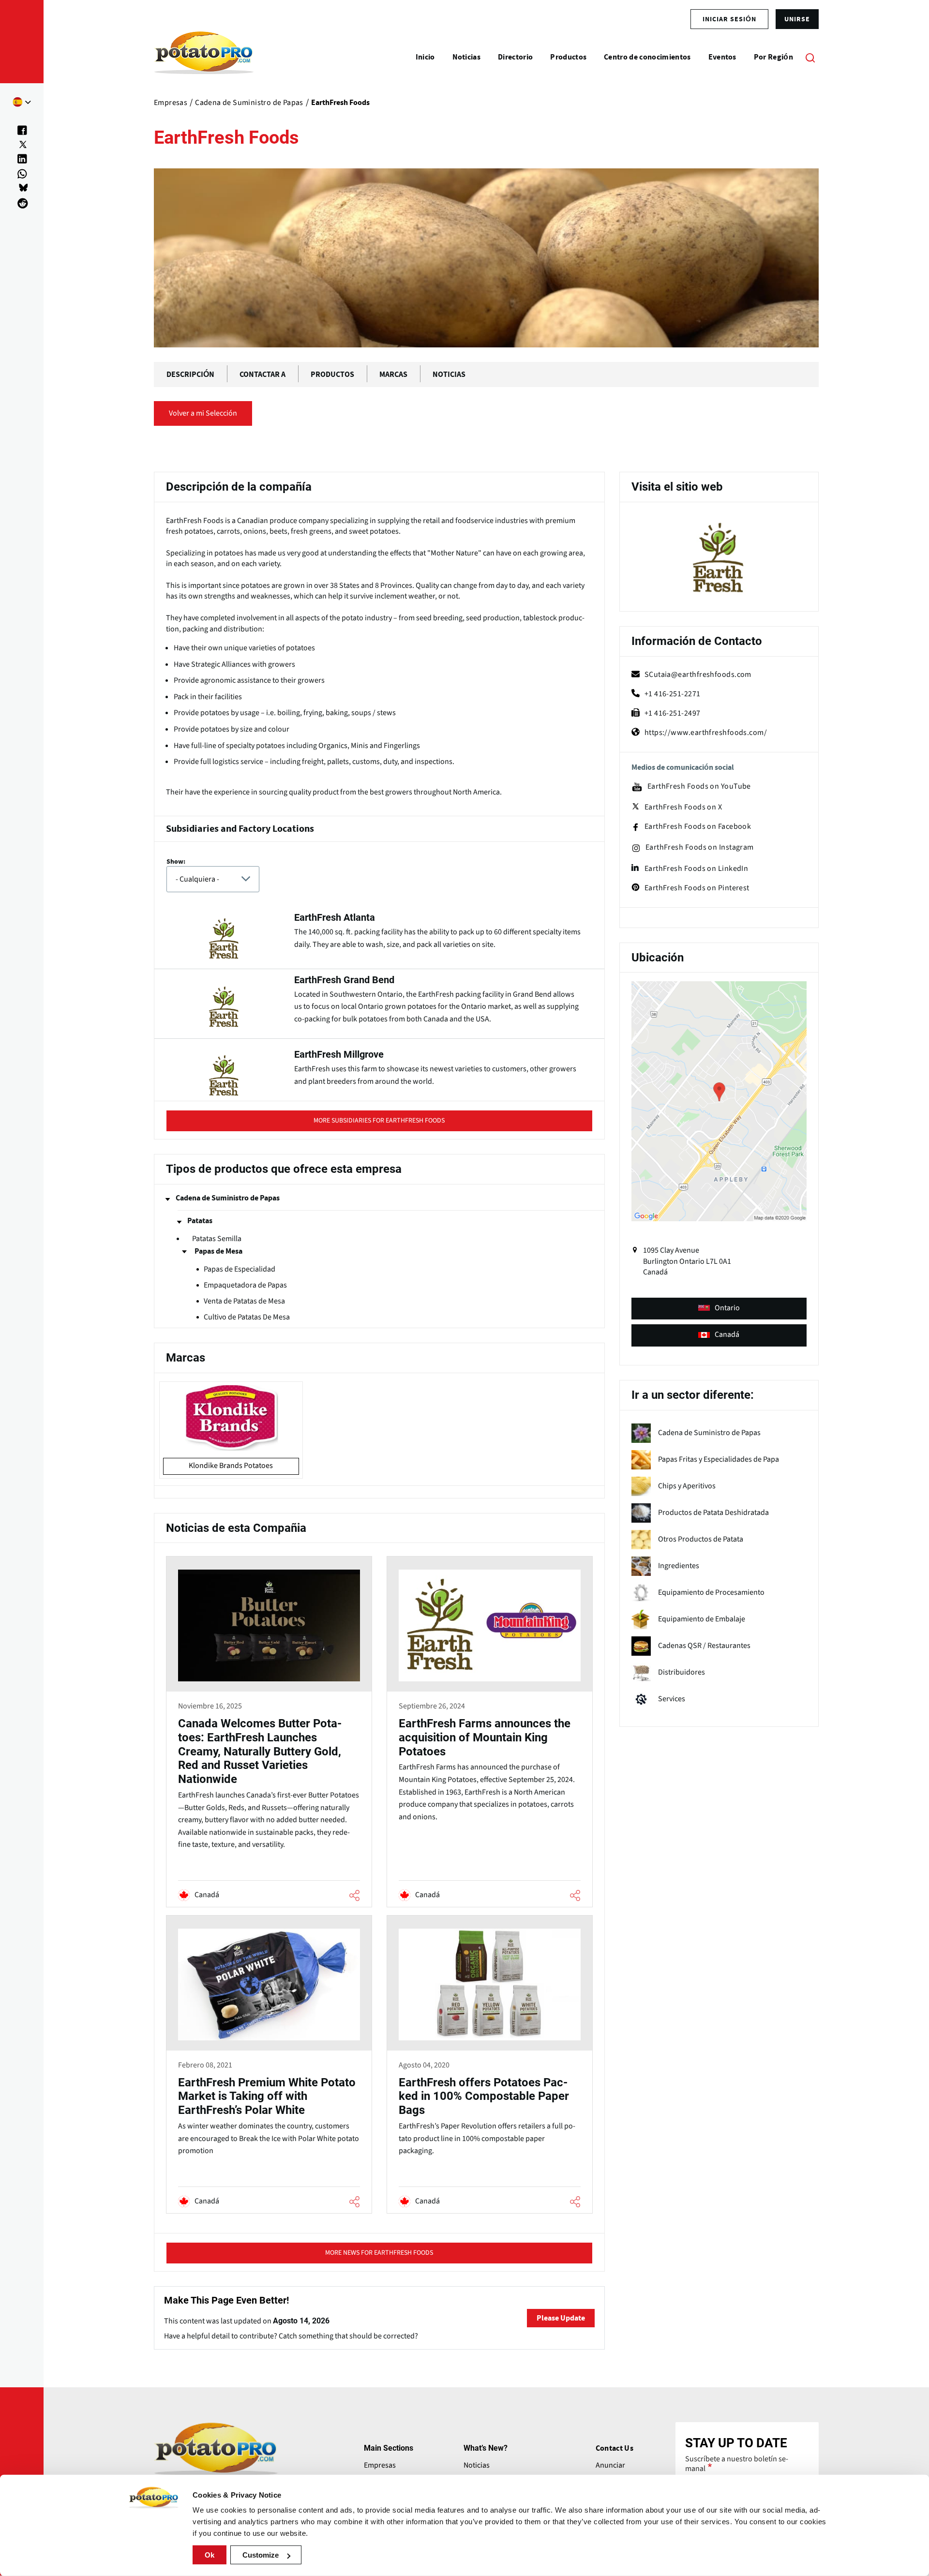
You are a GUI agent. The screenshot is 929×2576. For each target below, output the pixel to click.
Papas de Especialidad (240, 1269)
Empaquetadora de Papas (245, 1285)
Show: (176, 862)
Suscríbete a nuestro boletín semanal (737, 2464)
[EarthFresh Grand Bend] (379, 1004)
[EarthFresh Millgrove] (379, 1070)
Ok (210, 2555)
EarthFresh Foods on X (683, 807)
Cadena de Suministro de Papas (228, 1198)
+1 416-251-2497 (673, 713)
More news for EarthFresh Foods (379, 2253)
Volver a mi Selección (203, 413)
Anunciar (610, 2465)
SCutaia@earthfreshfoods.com (698, 674)
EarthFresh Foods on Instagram (700, 847)
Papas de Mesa (218, 1251)
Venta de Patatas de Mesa (244, 1301)
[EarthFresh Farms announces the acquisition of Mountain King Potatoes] (490, 1733)
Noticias (477, 2465)
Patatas (200, 1221)
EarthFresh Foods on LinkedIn (697, 869)
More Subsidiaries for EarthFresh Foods (379, 1121)
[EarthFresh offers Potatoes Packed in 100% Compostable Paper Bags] (490, 2066)
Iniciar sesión (729, 19)
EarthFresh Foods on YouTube (699, 786)
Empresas (380, 2465)
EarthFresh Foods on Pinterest (697, 888)
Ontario (727, 1308)
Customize (261, 2555)
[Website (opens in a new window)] (719, 558)
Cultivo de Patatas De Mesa (247, 1317)
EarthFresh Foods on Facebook (698, 827)
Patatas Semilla (217, 1239)
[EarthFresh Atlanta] (379, 935)
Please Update (561, 2318)
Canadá (727, 1334)
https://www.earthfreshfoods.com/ (706, 733)
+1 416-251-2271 (673, 694)
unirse (797, 19)
